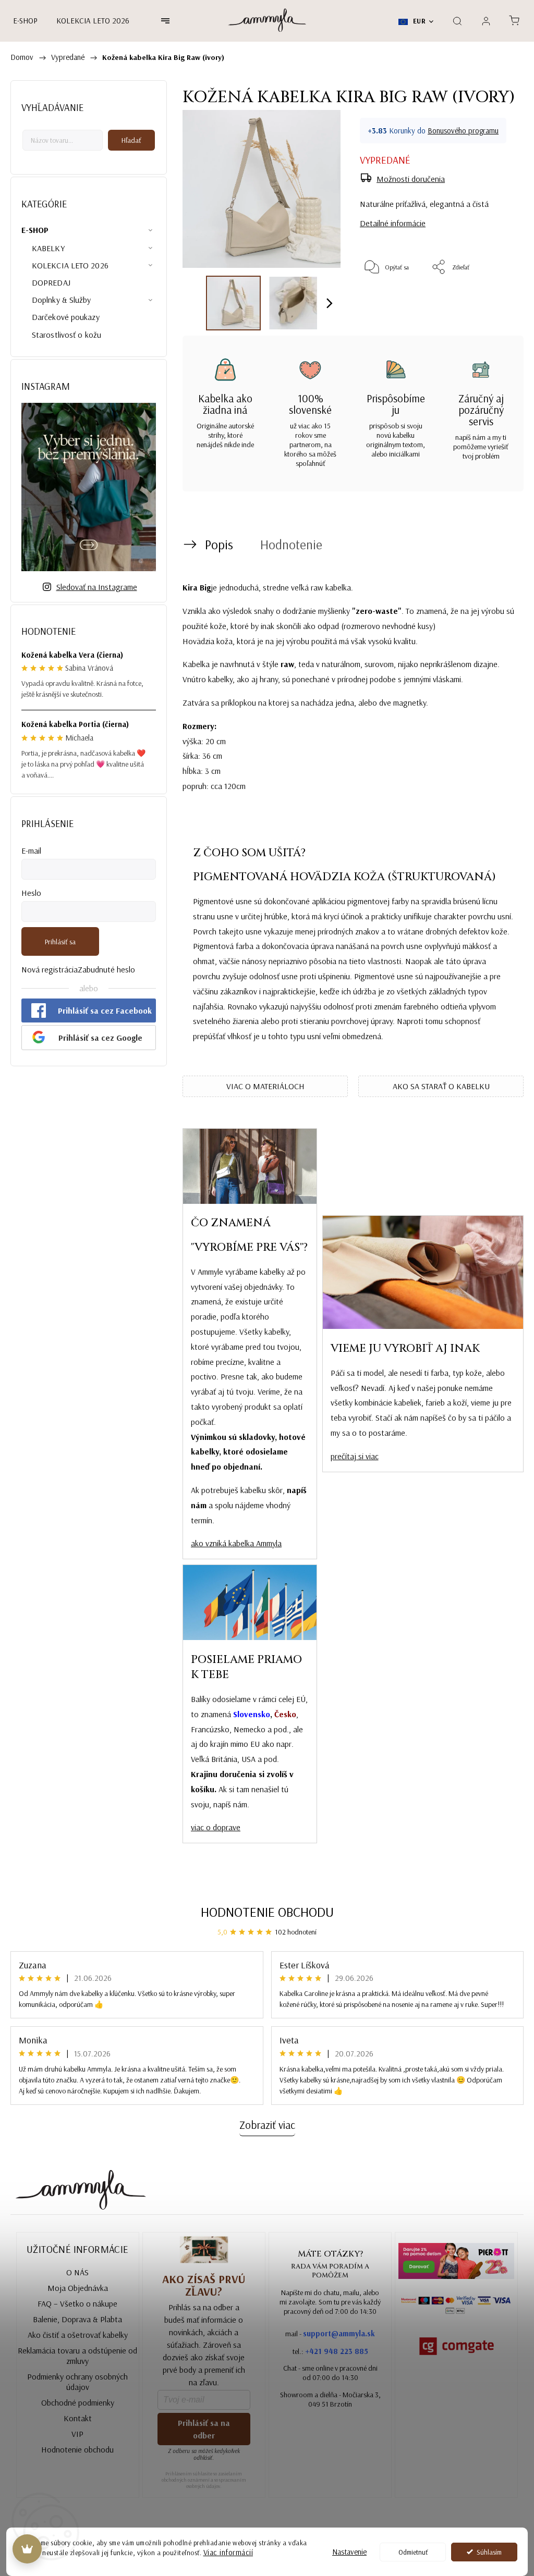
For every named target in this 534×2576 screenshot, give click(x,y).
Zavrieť (494, 301)
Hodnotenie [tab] (291, 544)
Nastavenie (349, 2552)
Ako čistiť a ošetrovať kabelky (78, 2335)
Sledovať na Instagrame (97, 587)
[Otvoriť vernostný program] (27, 2549)
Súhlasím (489, 2552)
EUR (418, 21)
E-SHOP (35, 230)
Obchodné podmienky (78, 2402)
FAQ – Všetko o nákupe (77, 2303)
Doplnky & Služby (62, 300)
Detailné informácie (393, 223)
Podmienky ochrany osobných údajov (77, 2382)
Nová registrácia (50, 969)
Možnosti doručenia (411, 179)
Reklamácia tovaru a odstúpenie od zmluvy (77, 2356)
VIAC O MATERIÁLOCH (265, 1086)
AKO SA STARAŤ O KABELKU (441, 1086)
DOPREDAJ (51, 282)
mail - (330, 2333)
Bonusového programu (463, 131)
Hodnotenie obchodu (267, 1912)
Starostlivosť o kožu (66, 335)
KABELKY (48, 248)
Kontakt (78, 2418)
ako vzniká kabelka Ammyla (236, 1543)
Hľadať (131, 140)
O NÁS (77, 2272)
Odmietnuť (413, 2552)
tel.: (330, 2351)
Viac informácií (228, 2552)
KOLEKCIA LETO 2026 (70, 265)
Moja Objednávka (78, 2288)
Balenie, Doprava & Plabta (77, 2319)
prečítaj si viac (355, 1456)
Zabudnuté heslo (106, 969)
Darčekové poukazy (66, 317)
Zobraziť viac (267, 2125)
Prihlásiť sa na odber (204, 2429)
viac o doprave (216, 1827)
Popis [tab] (219, 544)
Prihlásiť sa (60, 942)
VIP (77, 2434)
